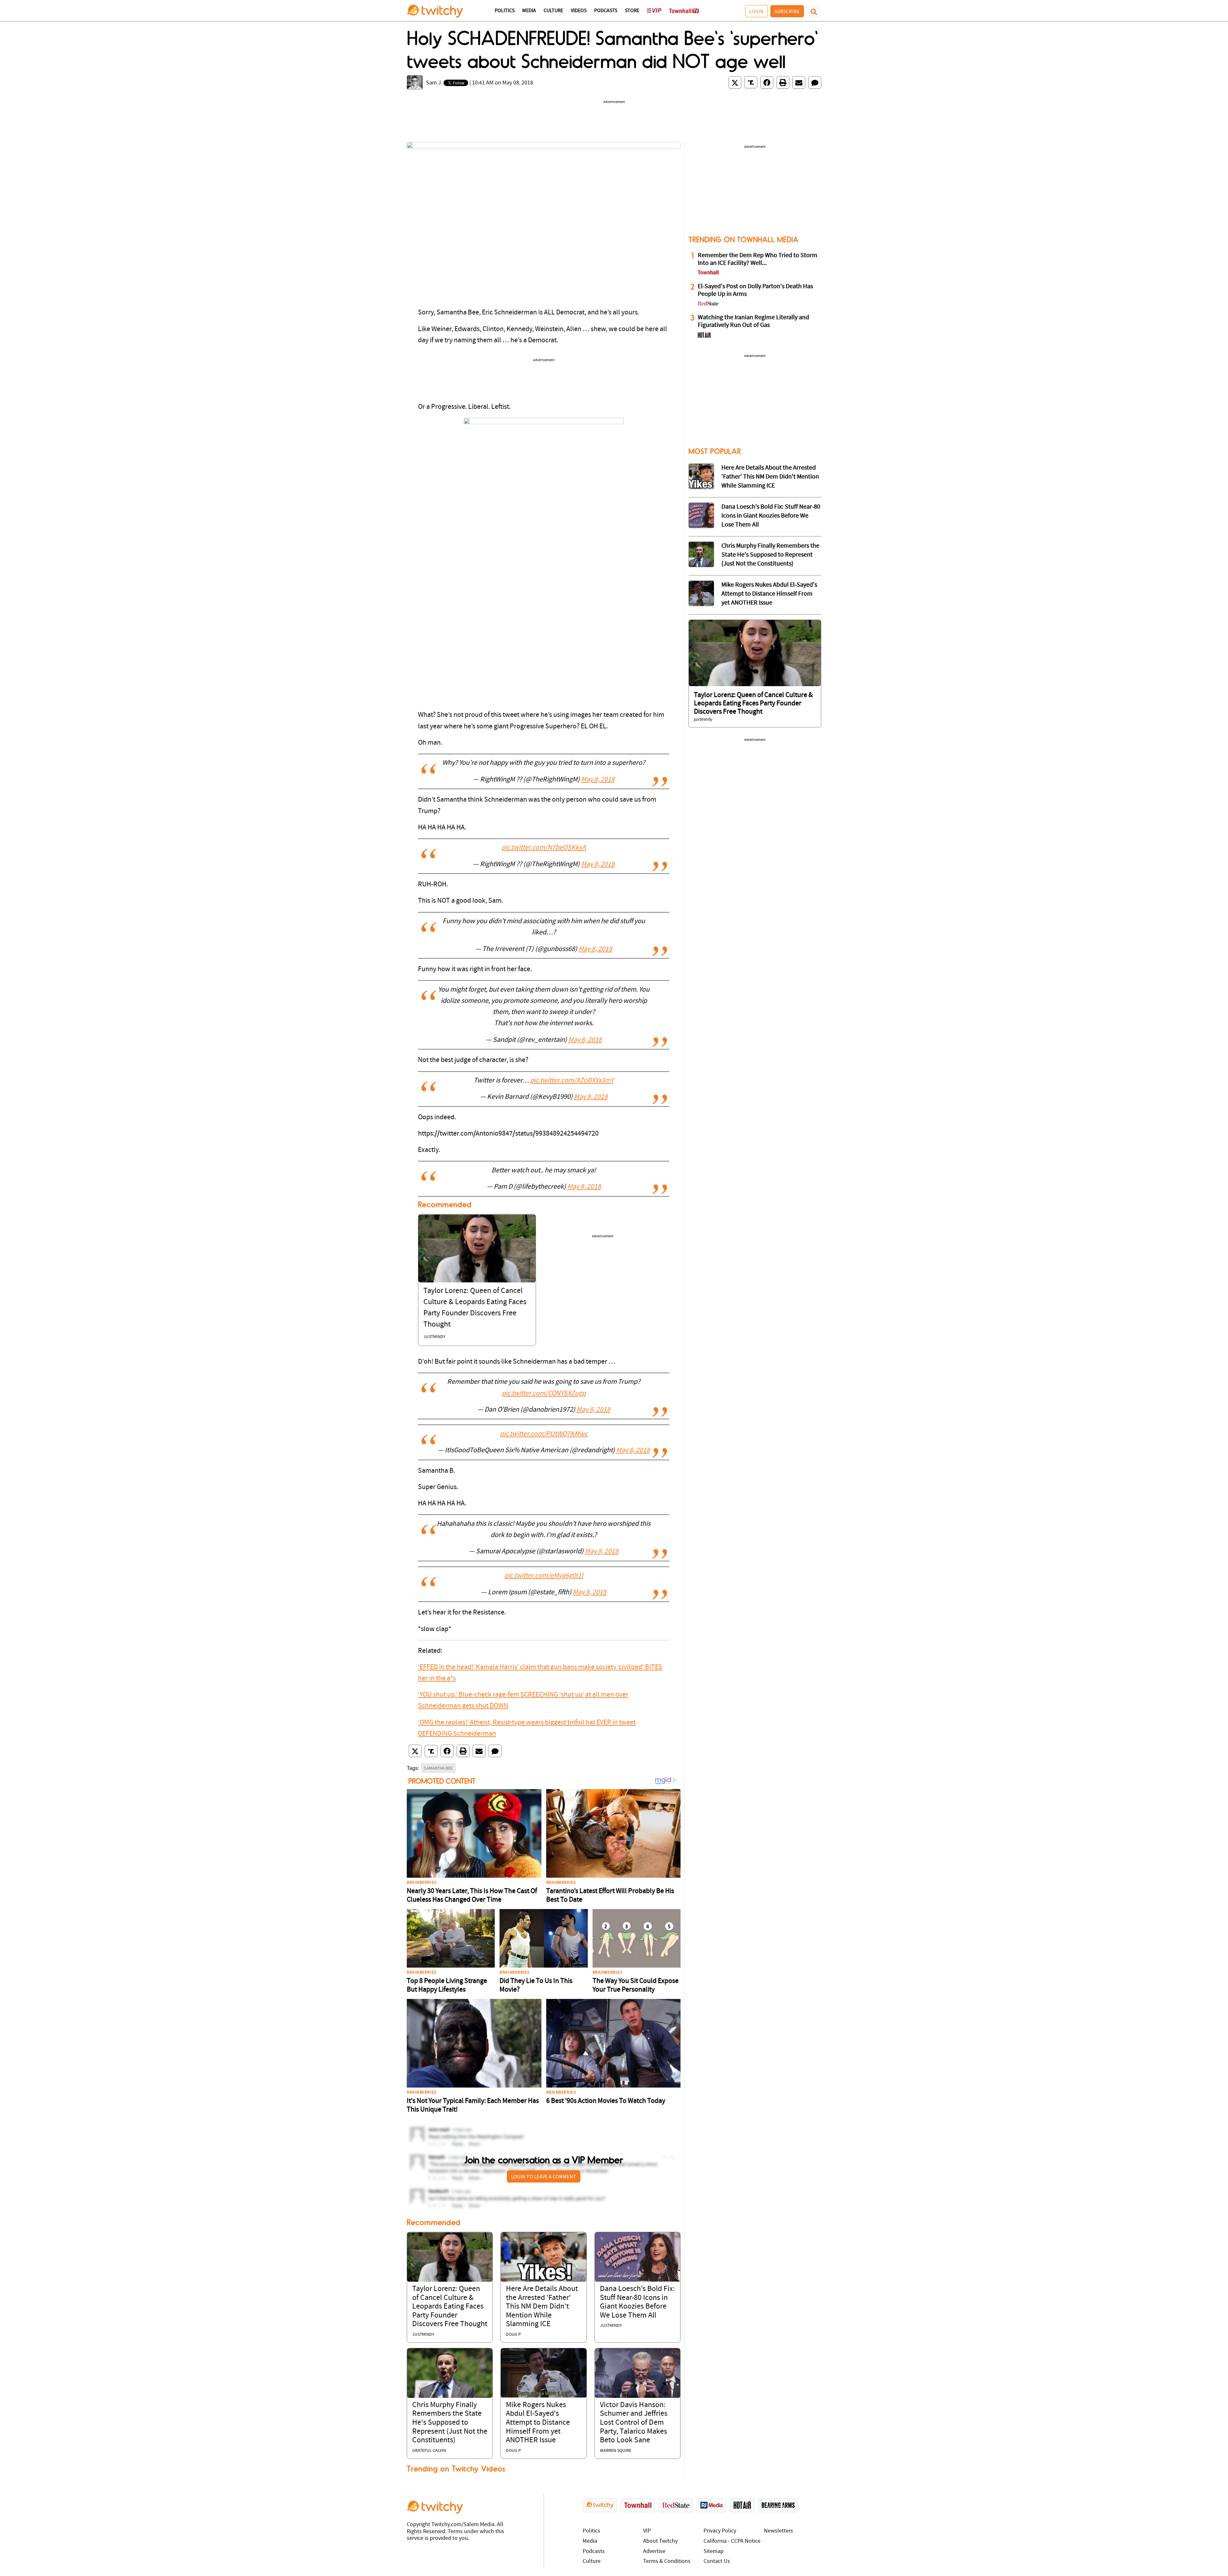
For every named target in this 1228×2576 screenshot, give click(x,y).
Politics (505, 11)
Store (632, 11)
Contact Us (717, 2561)
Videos (579, 11)
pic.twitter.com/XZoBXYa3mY (572, 1081)
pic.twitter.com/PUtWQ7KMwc (544, 1434)
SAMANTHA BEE (438, 1768)
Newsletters (779, 2531)
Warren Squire (616, 2451)
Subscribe (787, 11)
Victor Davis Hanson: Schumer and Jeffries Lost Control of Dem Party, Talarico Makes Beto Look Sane (634, 2423)
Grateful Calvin (429, 2451)
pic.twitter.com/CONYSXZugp (544, 1394)
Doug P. (514, 2335)
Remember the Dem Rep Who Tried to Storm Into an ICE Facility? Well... (758, 259)
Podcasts (606, 11)
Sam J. (434, 83)
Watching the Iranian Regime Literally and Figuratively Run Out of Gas (753, 321)
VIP (647, 2531)
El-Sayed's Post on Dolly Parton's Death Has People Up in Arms (755, 290)
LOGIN (756, 11)
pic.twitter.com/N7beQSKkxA (544, 848)
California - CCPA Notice (732, 2541)
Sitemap (714, 2552)
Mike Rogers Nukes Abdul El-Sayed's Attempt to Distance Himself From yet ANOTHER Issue (538, 2423)
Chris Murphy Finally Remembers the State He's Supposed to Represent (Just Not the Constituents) (450, 2423)
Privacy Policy (720, 2531)
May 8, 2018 (598, 780)
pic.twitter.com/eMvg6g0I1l (544, 1576)
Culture (553, 11)
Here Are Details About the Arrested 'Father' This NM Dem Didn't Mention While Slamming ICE (542, 2307)
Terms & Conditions (667, 2561)
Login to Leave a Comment (544, 2176)
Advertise (654, 2552)
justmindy (434, 1337)
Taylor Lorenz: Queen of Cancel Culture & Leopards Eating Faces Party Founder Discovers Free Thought (450, 2307)
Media (529, 11)
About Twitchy (660, 2541)
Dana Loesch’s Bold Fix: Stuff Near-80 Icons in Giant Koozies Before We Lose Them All (771, 516)
